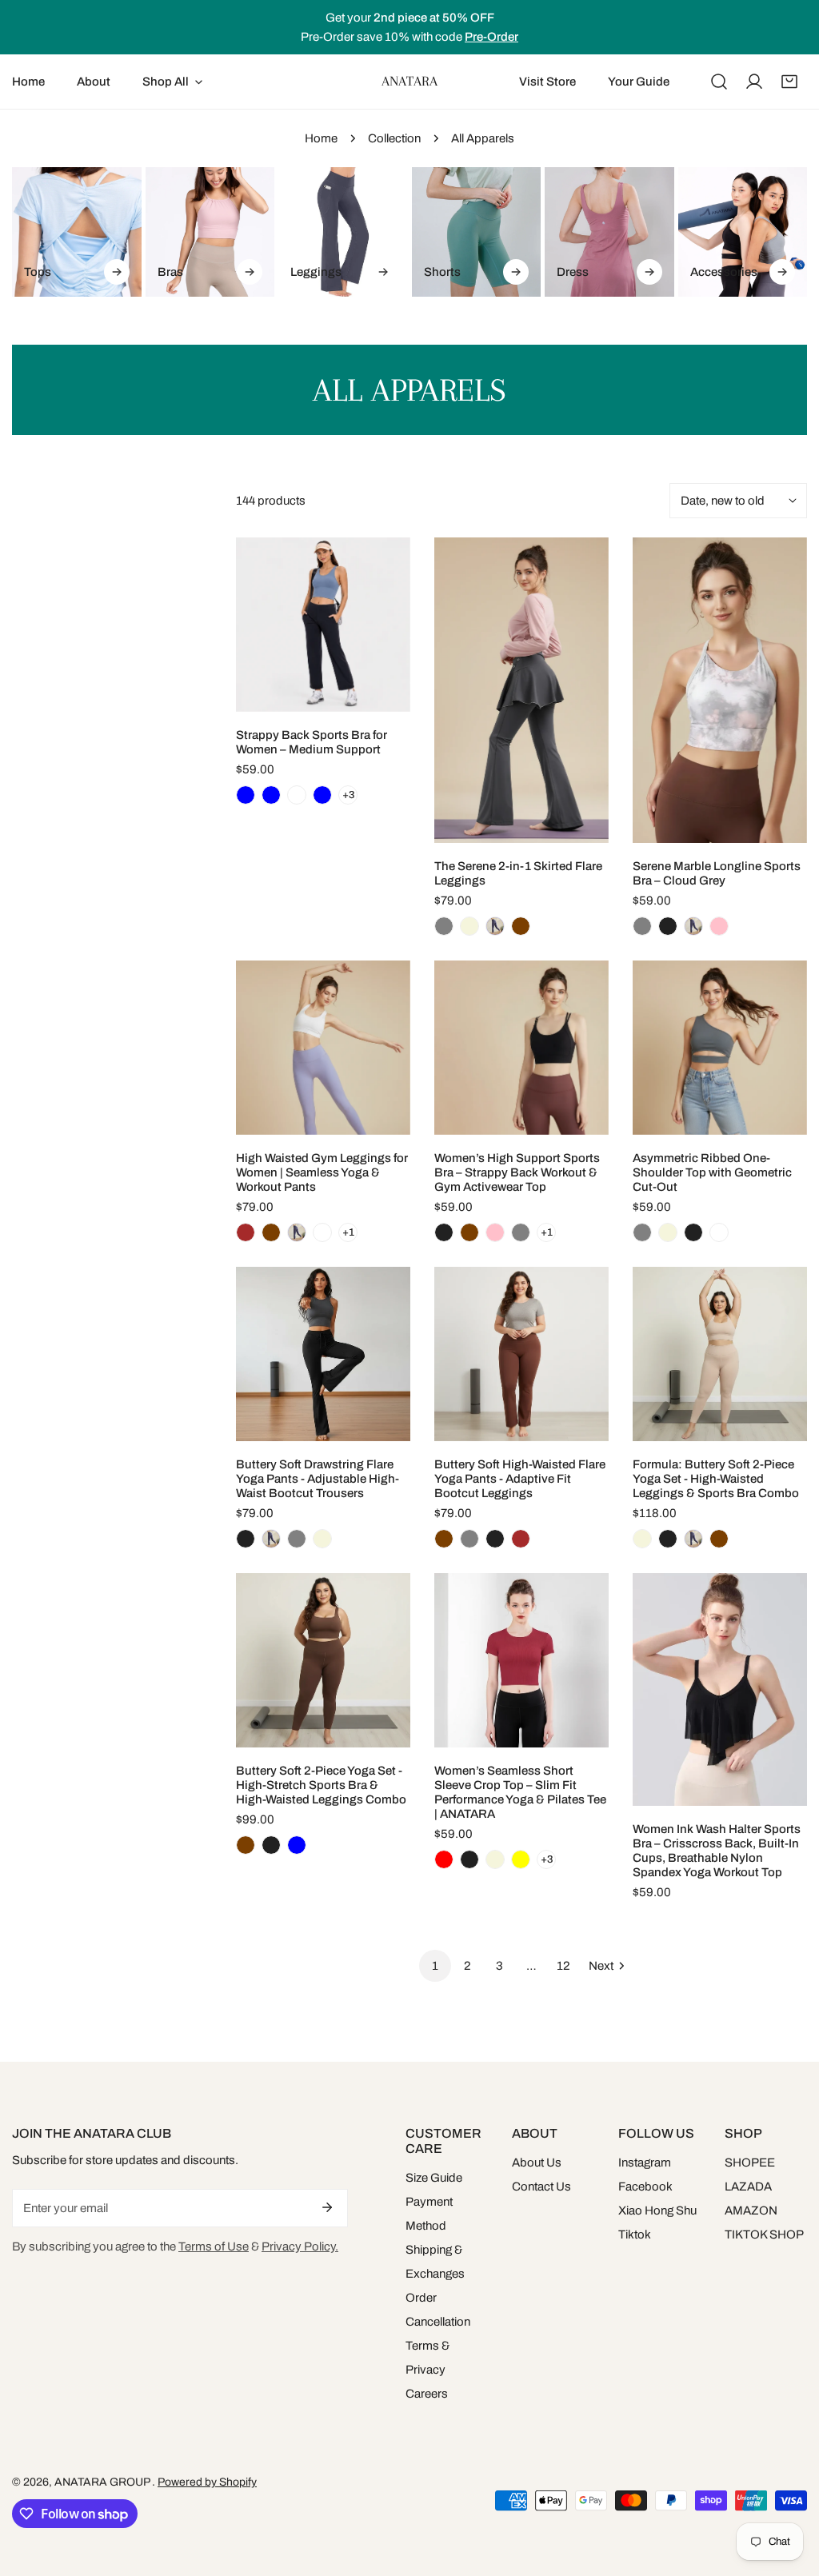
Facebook (645, 2187)
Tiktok (635, 2235)
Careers (427, 2394)
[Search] (719, 82)
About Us (537, 2163)
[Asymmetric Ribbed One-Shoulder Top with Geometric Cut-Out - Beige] (668, 1232)
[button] (789, 82)
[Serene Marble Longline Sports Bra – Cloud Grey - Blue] (693, 926)
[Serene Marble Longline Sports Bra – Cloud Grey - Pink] (719, 926)
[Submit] (327, 2207)
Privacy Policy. (300, 2247)
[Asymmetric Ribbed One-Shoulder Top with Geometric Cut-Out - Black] (693, 1232)
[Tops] (77, 232)
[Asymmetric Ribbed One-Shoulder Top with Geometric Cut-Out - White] (719, 1232)
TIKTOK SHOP (764, 2235)
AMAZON (751, 2211)
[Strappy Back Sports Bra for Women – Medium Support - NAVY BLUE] (271, 795)
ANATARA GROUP (103, 2482)
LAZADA (748, 2187)
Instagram (645, 2163)
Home (321, 138)
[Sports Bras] (210, 232)
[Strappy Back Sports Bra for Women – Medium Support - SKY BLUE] (246, 795)
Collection (394, 138)
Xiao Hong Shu (657, 2211)
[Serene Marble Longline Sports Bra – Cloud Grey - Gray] (642, 926)
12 (563, 1966)
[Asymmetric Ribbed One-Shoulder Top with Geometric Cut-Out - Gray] (642, 1232)
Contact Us (541, 2187)
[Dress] (609, 232)
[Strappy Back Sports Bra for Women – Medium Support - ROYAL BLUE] (322, 795)
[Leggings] (343, 232)
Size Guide (434, 2178)
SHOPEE (750, 2163)
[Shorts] (477, 232)
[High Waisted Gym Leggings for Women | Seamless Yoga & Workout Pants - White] (322, 1232)
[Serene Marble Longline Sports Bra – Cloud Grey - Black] (668, 926)
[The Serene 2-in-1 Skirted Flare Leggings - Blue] (495, 926)
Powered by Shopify (207, 2482)
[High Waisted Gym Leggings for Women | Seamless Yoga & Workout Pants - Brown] (271, 1232)
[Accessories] (743, 232)
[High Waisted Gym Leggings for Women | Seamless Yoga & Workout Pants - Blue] (297, 1232)
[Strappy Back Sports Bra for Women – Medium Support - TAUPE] (297, 795)
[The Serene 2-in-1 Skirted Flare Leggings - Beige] (469, 926)
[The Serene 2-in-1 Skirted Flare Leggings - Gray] (444, 926)
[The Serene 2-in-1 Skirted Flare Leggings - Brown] (521, 926)
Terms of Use (214, 2247)
